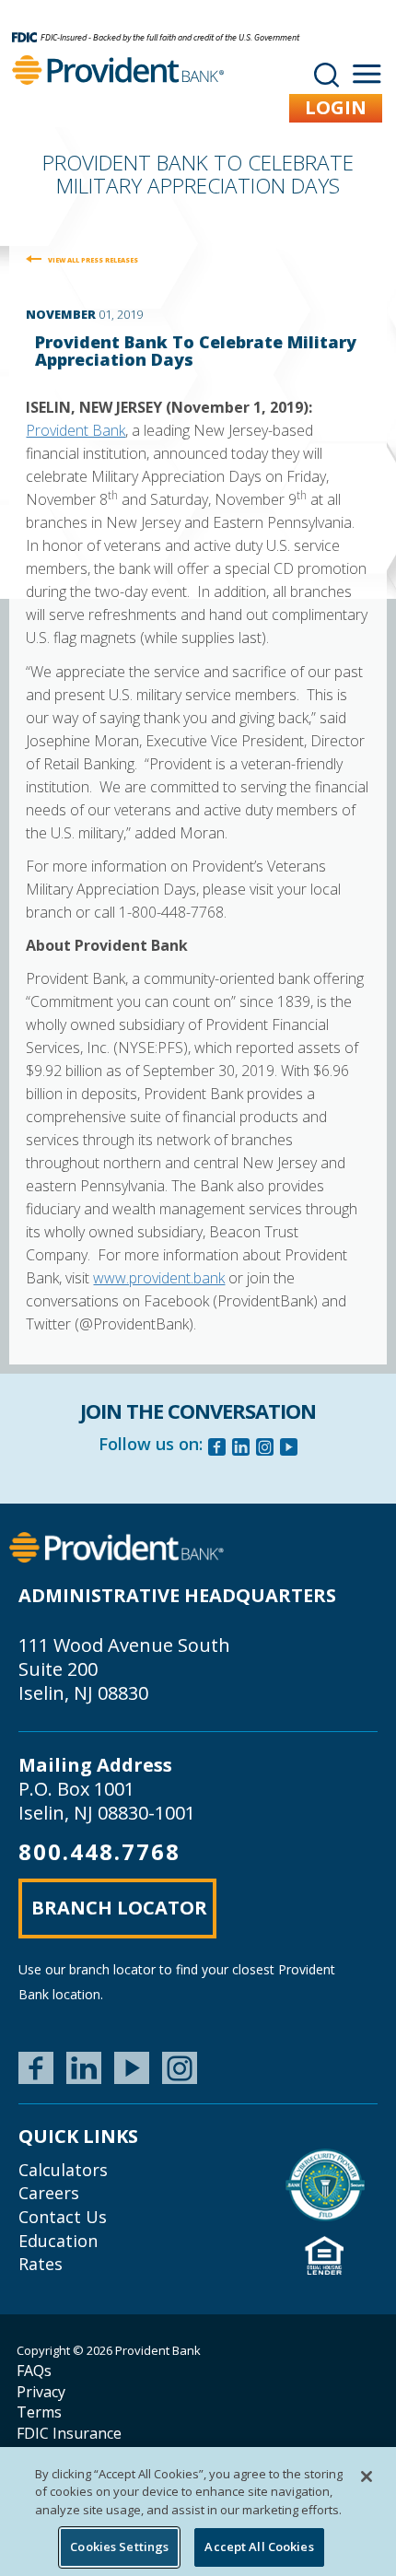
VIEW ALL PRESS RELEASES (93, 260)
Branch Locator (119, 1908)
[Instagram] (265, 1449)
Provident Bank (76, 430)
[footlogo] (116, 1546)
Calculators (63, 2170)
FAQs (34, 2371)
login (336, 107)
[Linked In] (241, 1449)
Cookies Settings (119, 2547)
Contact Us (63, 2217)
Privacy (41, 2392)
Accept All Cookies (259, 2547)
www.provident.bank (159, 1278)
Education (58, 2241)
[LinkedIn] (84, 2068)
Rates (41, 2264)
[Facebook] (217, 1449)
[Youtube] (289, 1449)
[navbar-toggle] (367, 74)
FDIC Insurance (69, 2433)
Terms (39, 2412)
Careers (49, 2193)
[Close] (367, 2476)
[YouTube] (132, 2068)
